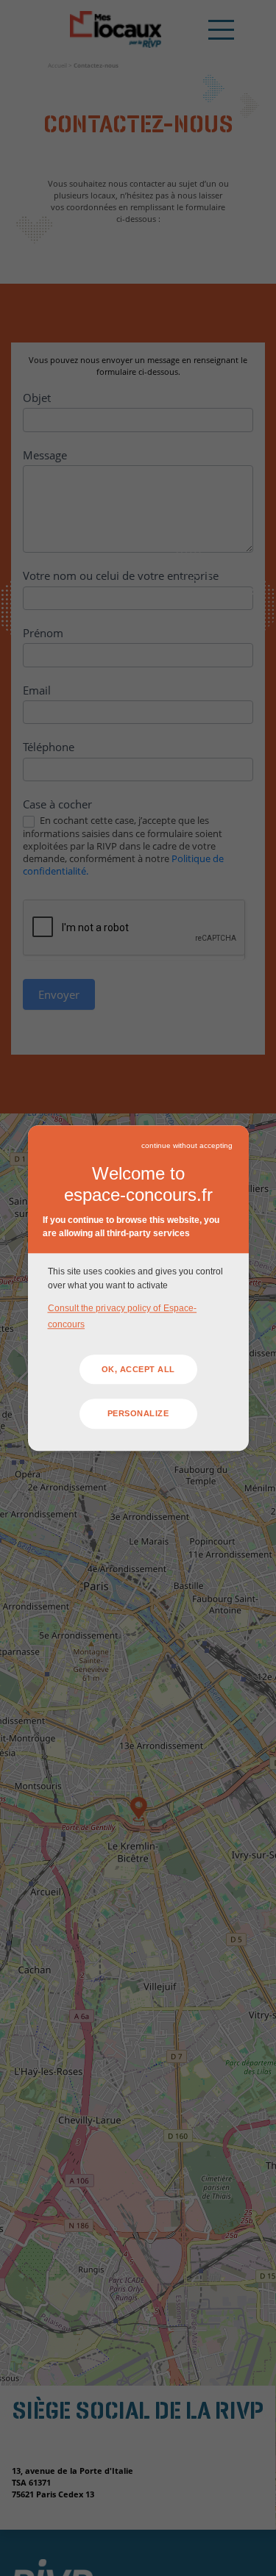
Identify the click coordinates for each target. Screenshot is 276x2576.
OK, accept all (138, 1369)
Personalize (138, 1414)
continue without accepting (187, 1145)
